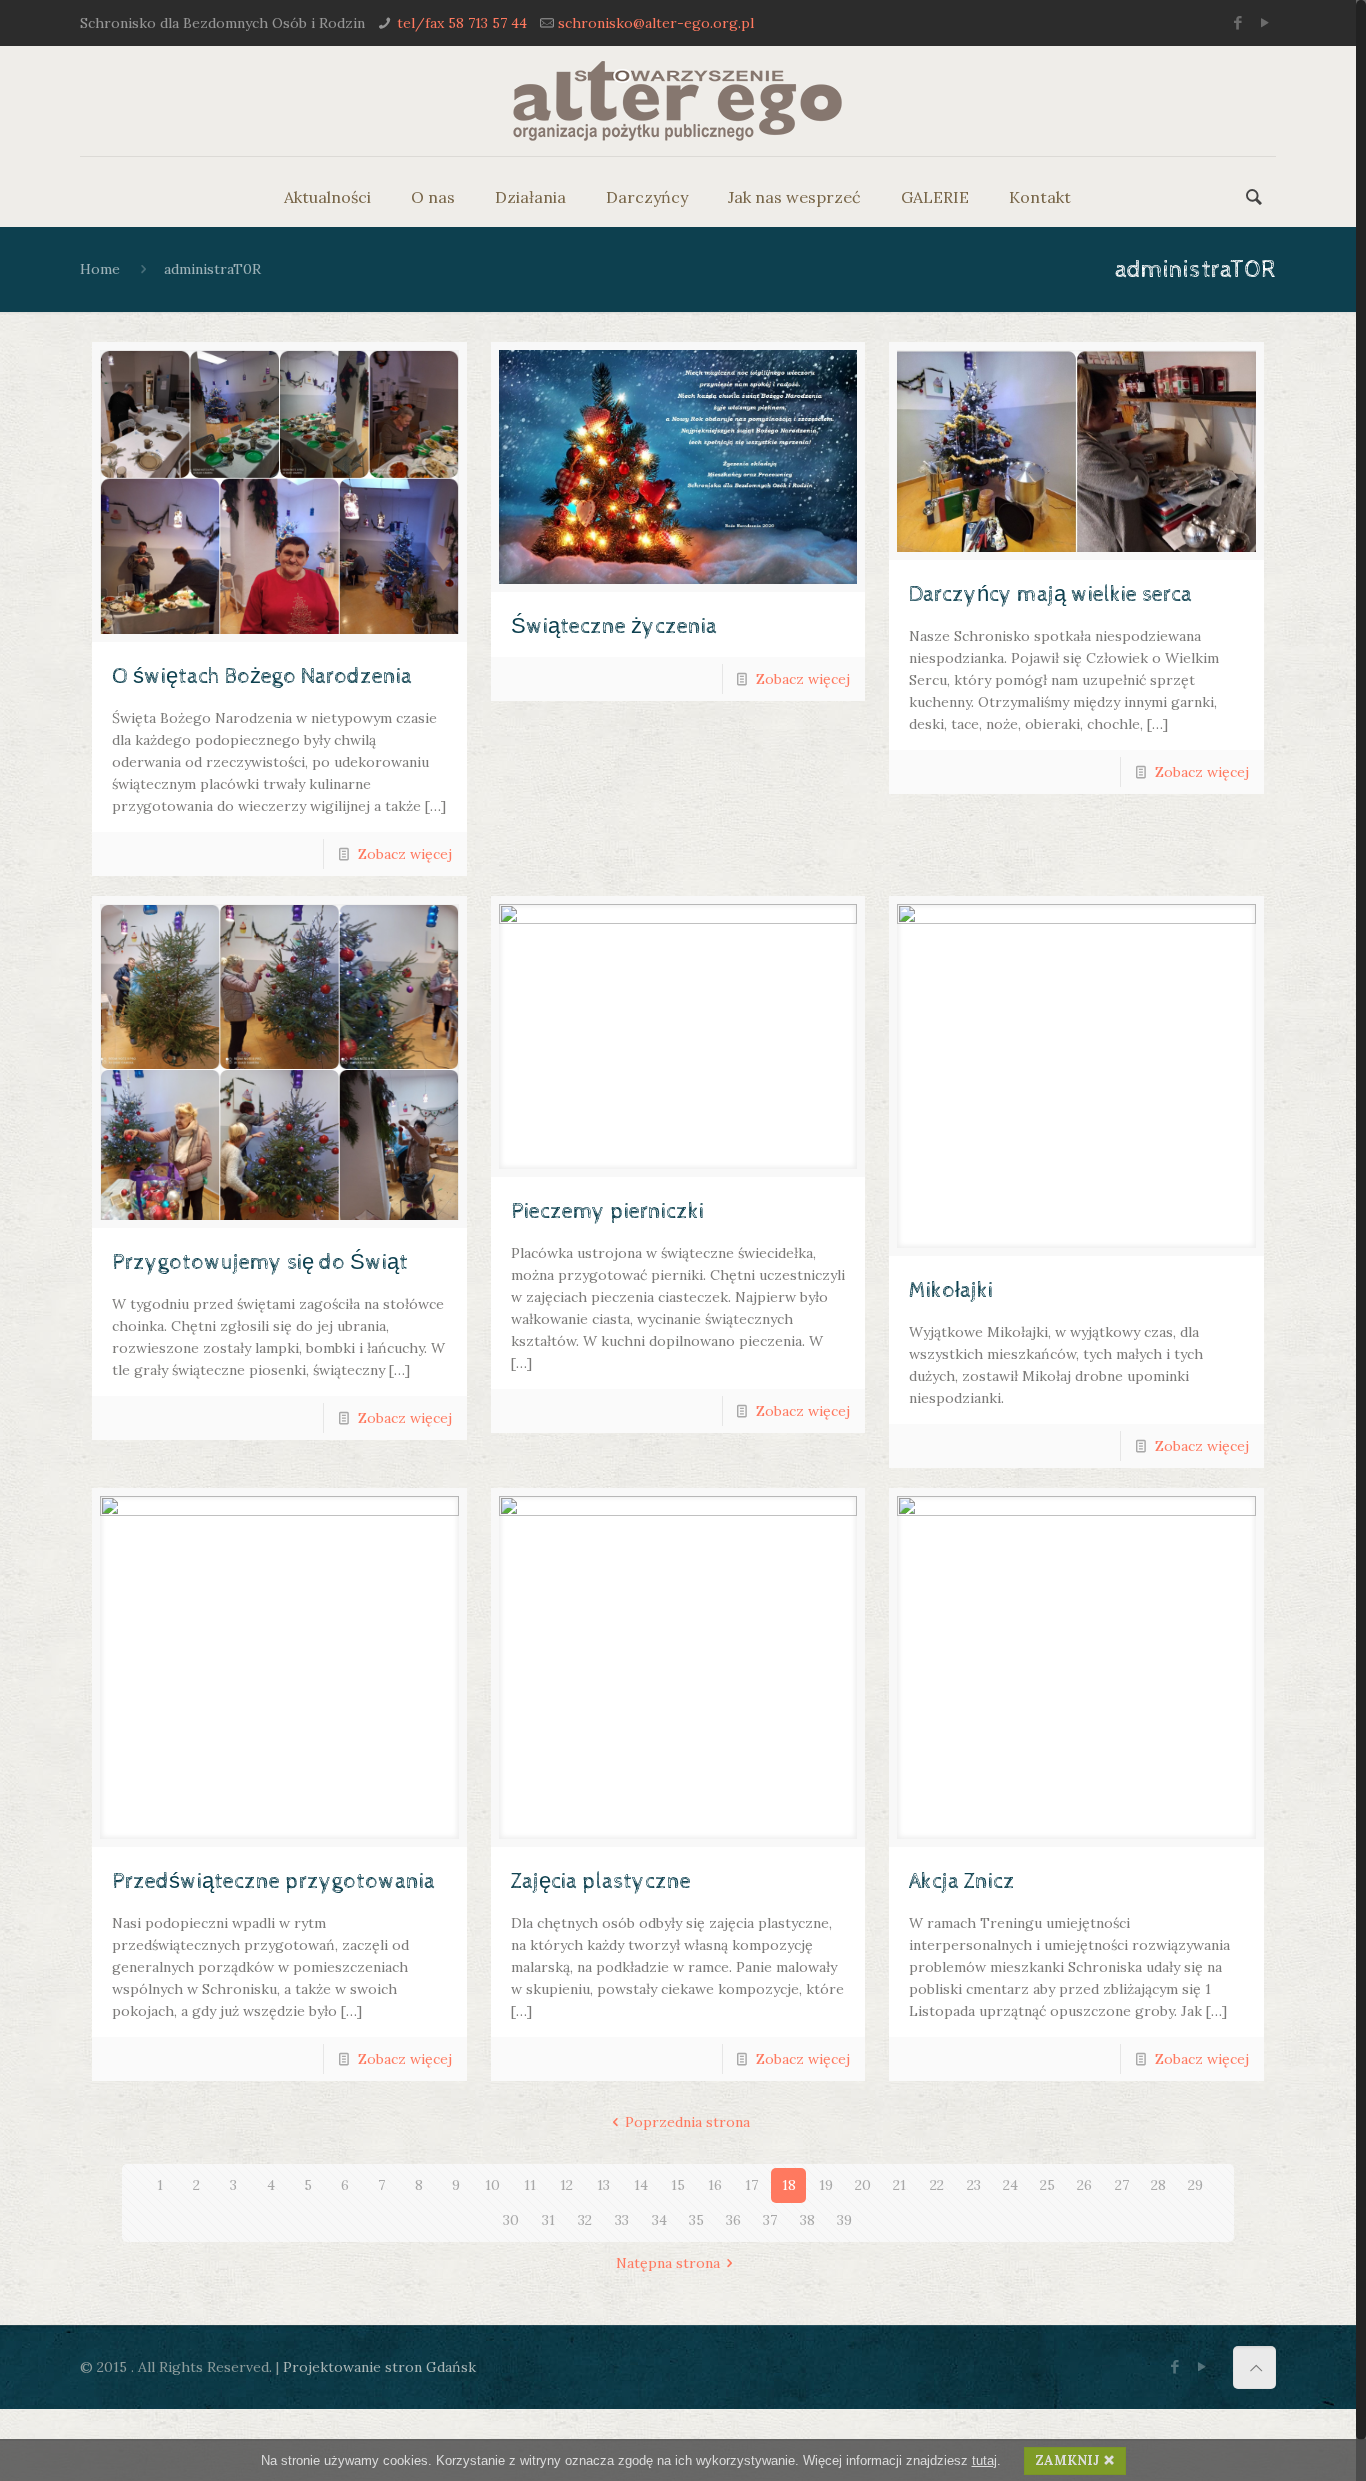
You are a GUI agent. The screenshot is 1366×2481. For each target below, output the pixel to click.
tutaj (984, 2460)
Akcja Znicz (962, 1882)
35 (696, 2220)
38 (807, 2220)
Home (100, 269)
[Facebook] (1238, 22)
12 (566, 2185)
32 (585, 2220)
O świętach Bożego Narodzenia (262, 677)
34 (659, 2220)
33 (622, 2220)
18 (789, 2185)
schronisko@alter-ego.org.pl (656, 23)
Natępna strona (668, 2263)
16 (715, 2185)
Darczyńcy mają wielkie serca (1050, 595)
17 (751, 2185)
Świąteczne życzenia (614, 627)
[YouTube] (1265, 22)
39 (844, 2220)
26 (1084, 2185)
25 (1047, 2185)
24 (1010, 2185)
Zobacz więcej (405, 854)
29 (1195, 2185)
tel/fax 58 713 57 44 (462, 23)
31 (548, 2220)
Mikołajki (951, 1291)
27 (1122, 2185)
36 (733, 2220)
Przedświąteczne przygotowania (273, 1882)
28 (1158, 2185)
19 (826, 2185)
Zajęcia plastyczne (601, 1882)
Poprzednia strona (687, 2122)
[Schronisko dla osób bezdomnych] (677, 101)
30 (511, 2220)
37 (770, 2220)
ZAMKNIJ (1067, 2460)
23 (974, 2185)
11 (530, 2185)
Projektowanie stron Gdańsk (379, 2367)
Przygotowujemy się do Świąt (260, 1263)
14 (641, 2185)
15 (678, 2185)
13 (603, 2185)
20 (863, 2185)
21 (899, 2185)
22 (937, 2185)
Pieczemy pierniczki (607, 1212)
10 (492, 2185)
